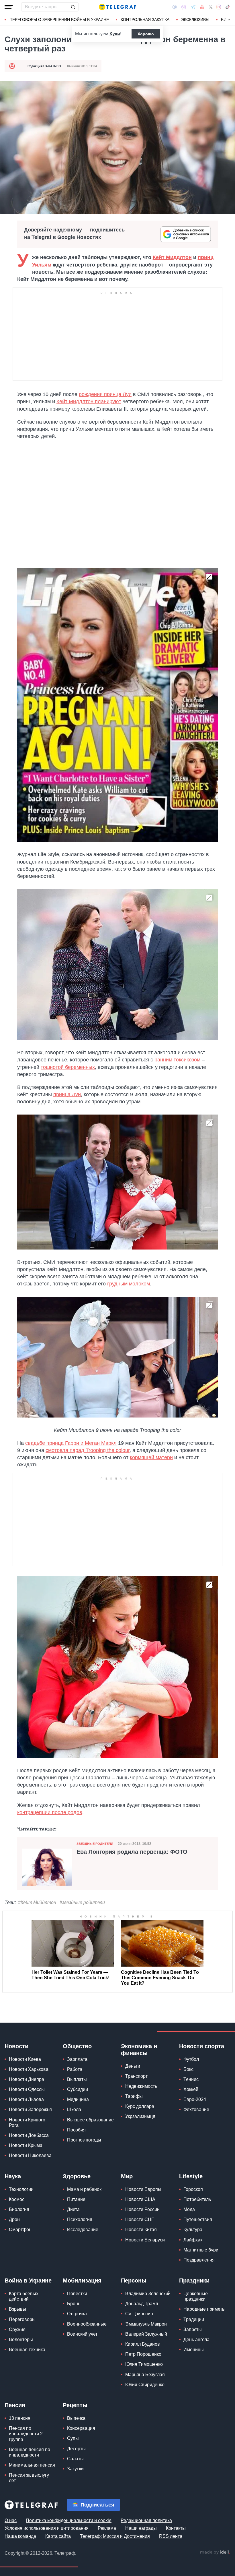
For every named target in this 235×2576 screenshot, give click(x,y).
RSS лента (171, 2536)
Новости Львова (26, 2099)
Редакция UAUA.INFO (44, 66)
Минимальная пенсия (32, 2465)
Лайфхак (193, 2240)
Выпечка (76, 2418)
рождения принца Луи (105, 394)
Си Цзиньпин (139, 2314)
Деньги (133, 2066)
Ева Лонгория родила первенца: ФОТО (132, 1852)
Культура (193, 2230)
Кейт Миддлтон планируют (89, 401)
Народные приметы (204, 2309)
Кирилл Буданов (143, 2344)
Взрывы (17, 2309)
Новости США (140, 2199)
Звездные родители (95, 1844)
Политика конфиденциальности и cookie (69, 2520)
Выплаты (77, 2079)
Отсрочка (77, 2314)
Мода (189, 2209)
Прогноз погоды (84, 2140)
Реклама (107, 2528)
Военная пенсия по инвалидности (30, 2452)
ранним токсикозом (177, 1060)
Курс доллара (140, 2106)
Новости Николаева (30, 2155)
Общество (77, 2046)
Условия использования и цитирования (47, 2528)
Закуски (75, 2469)
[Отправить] (73, 7)
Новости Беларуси (145, 2240)
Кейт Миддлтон (172, 257)
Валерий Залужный (146, 2334)
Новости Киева (25, 2059)
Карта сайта (58, 2536)
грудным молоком (129, 1284)
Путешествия (198, 2219)
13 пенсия (20, 2418)
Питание (76, 2199)
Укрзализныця (140, 2116)
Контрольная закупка (145, 20)
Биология (19, 2209)
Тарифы (134, 2096)
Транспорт (136, 2076)
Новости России (142, 2209)
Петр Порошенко (143, 2354)
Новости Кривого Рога (27, 2123)
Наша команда (20, 2536)
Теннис (191, 2079)
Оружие (17, 2329)
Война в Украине (28, 2280)
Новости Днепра (27, 2079)
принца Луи (67, 1094)
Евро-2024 (195, 2099)
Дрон (14, 2219)
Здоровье (77, 2176)
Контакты (176, 2528)
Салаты (75, 2459)
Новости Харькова (29, 2069)
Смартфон (20, 2230)
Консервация (81, 2428)
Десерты (76, 2449)
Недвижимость (141, 2086)
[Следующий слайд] (229, 20)
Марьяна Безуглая (145, 2375)
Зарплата (77, 2059)
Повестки (77, 2294)
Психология (80, 2219)
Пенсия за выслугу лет (29, 2478)
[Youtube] (202, 7)
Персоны (134, 2280)
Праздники (194, 2280)
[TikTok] (228, 7)
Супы (73, 2438)
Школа (74, 2109)
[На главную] (117, 7)
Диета (73, 2209)
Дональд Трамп (142, 2304)
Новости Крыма (26, 2145)
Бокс (188, 2069)
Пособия (76, 2130)
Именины (194, 2350)
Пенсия (15, 2405)
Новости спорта (202, 2046)
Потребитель (197, 2199)
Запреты (193, 2329)
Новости (16, 2046)
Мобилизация (82, 2280)
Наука (13, 2176)
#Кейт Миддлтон (37, 1902)
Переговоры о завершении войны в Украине (59, 20)
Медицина (78, 2099)
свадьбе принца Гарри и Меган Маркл (71, 1443)
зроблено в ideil (215, 2552)
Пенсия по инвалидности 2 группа (26, 2434)
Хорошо (146, 34)
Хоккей (191, 2089)
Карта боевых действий (24, 2296)
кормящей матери (151, 1457)
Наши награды (141, 2528)
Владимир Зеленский (148, 2294)
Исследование (83, 2230)
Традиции (194, 2319)
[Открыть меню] (9, 7)
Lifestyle (191, 2176)
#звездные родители (82, 1902)
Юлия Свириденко (145, 2385)
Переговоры (22, 2319)
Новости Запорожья (30, 2109)
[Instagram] (219, 7)
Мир (127, 2176)
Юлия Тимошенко (144, 2364)
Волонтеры (21, 2340)
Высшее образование (90, 2120)
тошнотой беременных (68, 1067)
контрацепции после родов (50, 1812)
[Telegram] (193, 7)
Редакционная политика (146, 2520)
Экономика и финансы (139, 2050)
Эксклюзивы (195, 20)
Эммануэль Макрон (146, 2324)
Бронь (74, 2304)
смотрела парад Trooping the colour (88, 1450)
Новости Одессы (27, 2089)
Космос (17, 2199)
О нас (11, 2520)
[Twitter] (211, 7)
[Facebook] (175, 7)
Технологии (21, 2189)
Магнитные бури (201, 2250)
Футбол (191, 2059)
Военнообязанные (87, 2324)
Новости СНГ (140, 2219)
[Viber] (184, 7)
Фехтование (196, 2109)
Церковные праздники (196, 2296)
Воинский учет (82, 2334)
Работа (75, 2069)
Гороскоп (193, 2189)
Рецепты (75, 2405)
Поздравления (199, 2260)
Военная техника (27, 2350)
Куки (115, 34)
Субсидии (78, 2089)
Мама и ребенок (84, 2189)
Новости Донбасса (29, 2135)
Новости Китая (141, 2230)
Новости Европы (143, 2189)
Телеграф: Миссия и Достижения (115, 2536)
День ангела (196, 2340)
